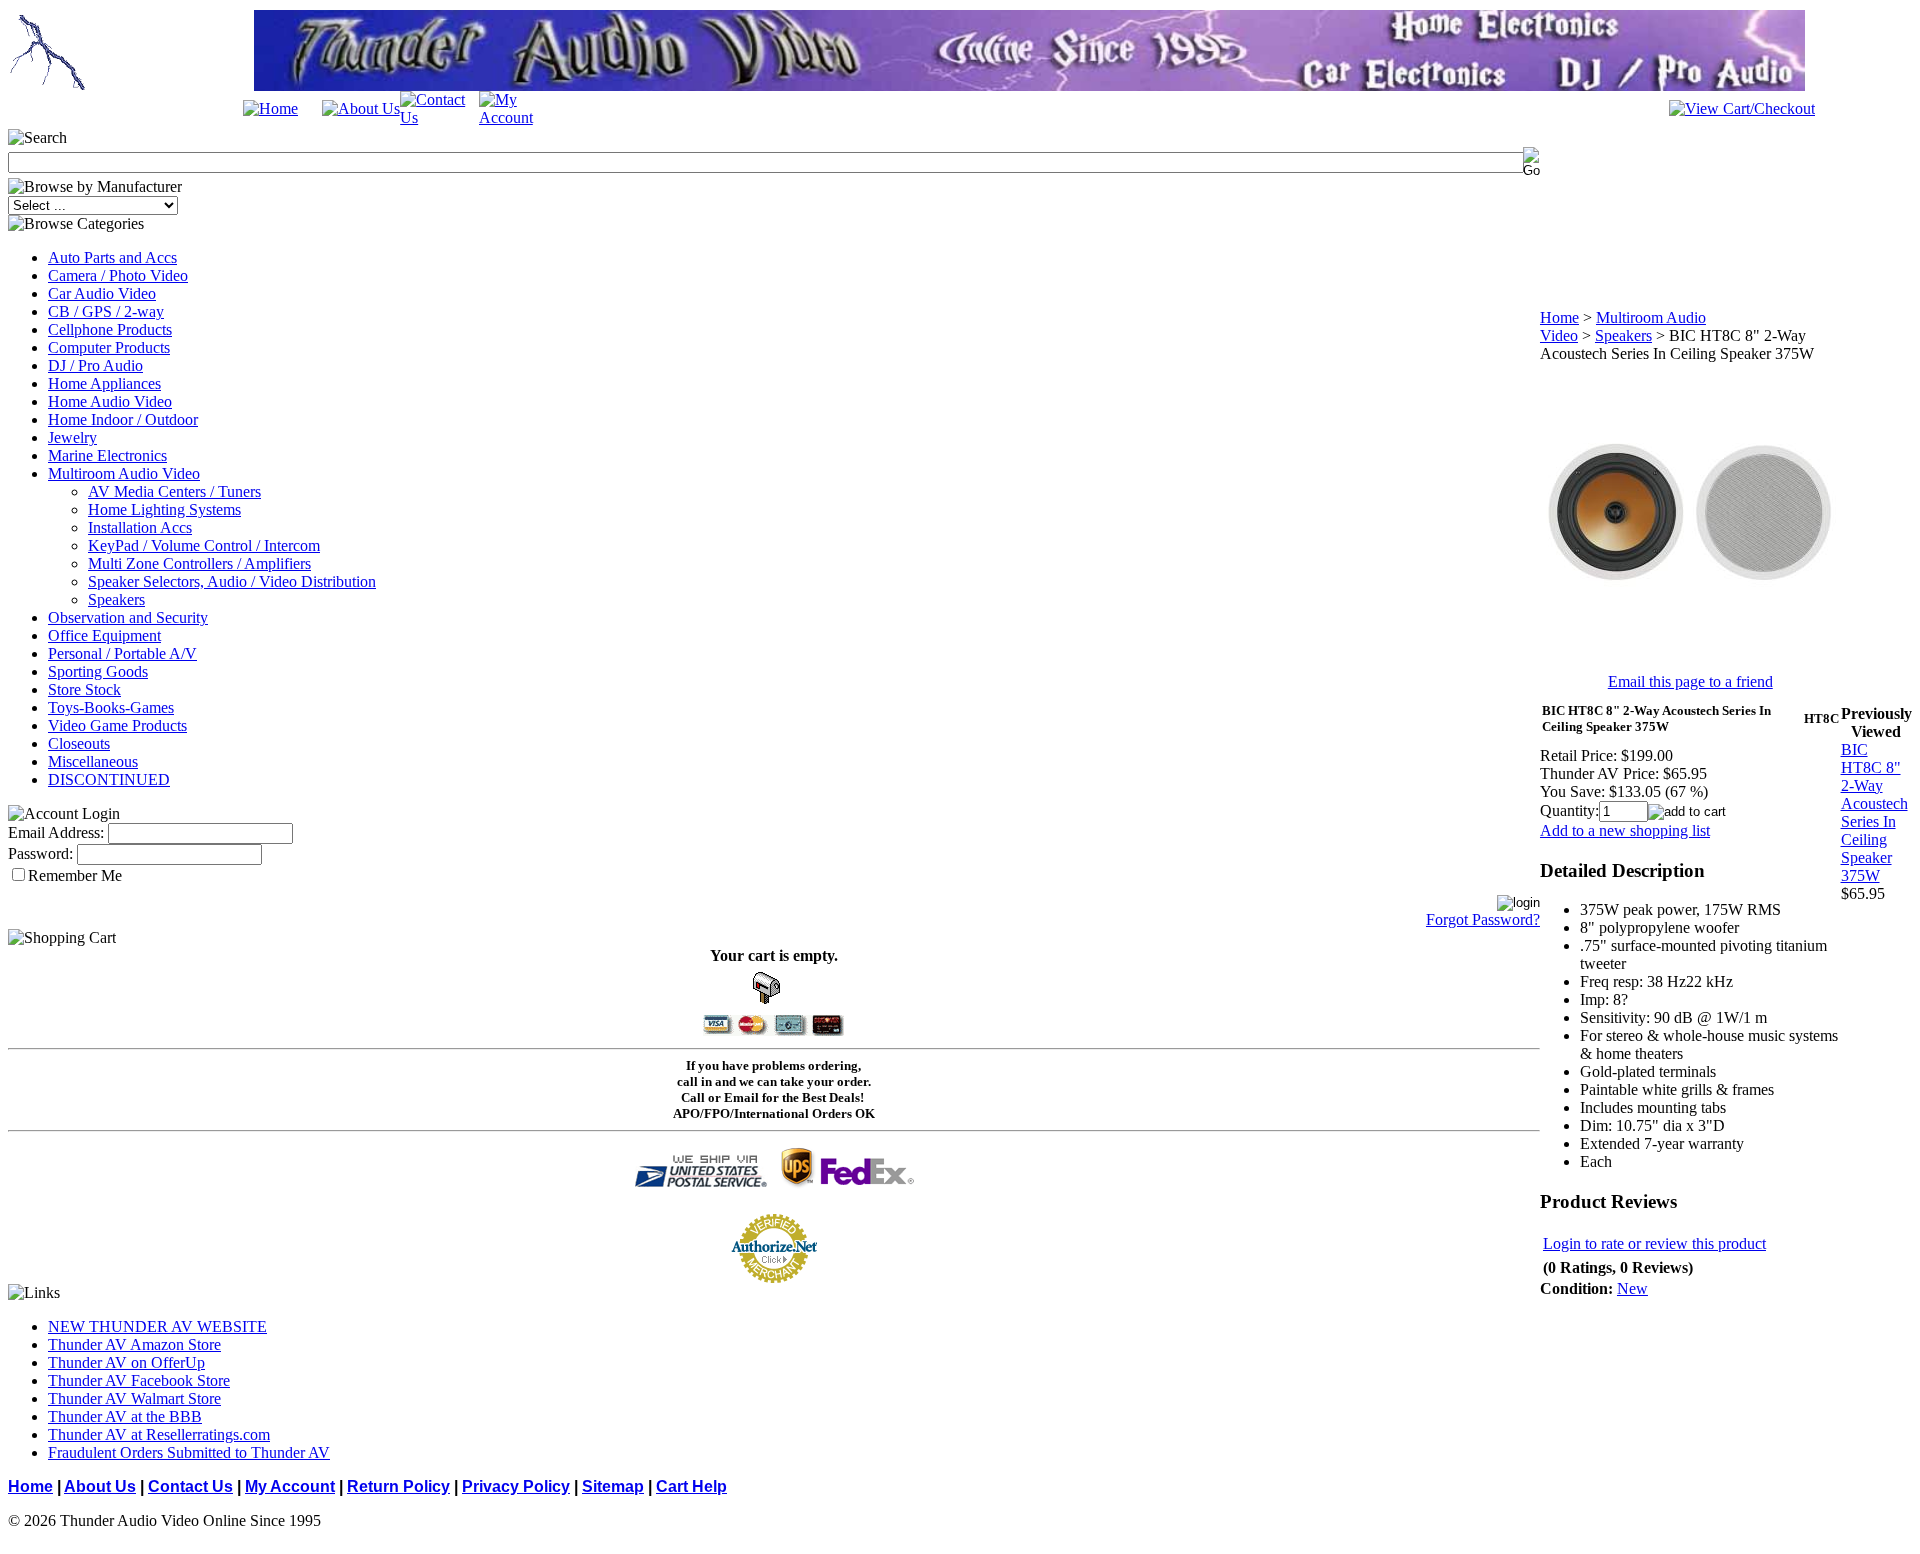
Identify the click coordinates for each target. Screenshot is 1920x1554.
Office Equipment (104, 635)
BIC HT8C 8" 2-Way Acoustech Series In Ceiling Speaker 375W (1874, 812)
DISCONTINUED (109, 779)
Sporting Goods (98, 671)
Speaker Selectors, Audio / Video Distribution (232, 581)
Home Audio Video (110, 401)
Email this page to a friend (1690, 681)
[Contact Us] (439, 117)
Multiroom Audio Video (124, 473)
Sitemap (613, 1486)
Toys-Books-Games (111, 707)
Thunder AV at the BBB (125, 1416)
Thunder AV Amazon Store (134, 1344)
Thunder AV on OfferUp (126, 1362)
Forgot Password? (1483, 919)
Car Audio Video (102, 293)
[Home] (270, 108)
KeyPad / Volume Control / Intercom (204, 545)
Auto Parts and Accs (112, 257)
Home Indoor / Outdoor (123, 419)
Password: (40, 853)
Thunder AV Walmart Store (134, 1398)
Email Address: (56, 832)
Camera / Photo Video (118, 275)
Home (1559, 317)
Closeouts (79, 743)
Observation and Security (128, 617)
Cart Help (691, 1486)
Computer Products (109, 347)
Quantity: (1569, 810)
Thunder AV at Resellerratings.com (159, 1434)
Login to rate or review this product (1654, 1243)
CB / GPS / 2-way (106, 311)
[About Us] (361, 108)
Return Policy (398, 1486)
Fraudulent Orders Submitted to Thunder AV (189, 1452)
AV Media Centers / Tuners (174, 491)
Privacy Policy (516, 1486)
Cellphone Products (110, 329)
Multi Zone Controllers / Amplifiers (199, 563)
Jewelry (72, 437)
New (1632, 1288)
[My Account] (518, 117)
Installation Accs (140, 527)
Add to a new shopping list (1625, 830)
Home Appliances (104, 383)
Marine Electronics (107, 455)
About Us (100, 1486)
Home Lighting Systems (164, 509)
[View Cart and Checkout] (1742, 108)
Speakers (116, 599)
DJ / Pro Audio (95, 365)
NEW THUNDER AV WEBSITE (157, 1326)
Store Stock (84, 689)
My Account (290, 1486)
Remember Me (75, 875)
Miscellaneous (93, 761)
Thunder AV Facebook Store (139, 1380)
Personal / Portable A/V (122, 653)
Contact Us (190, 1486)
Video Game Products (117, 725)
